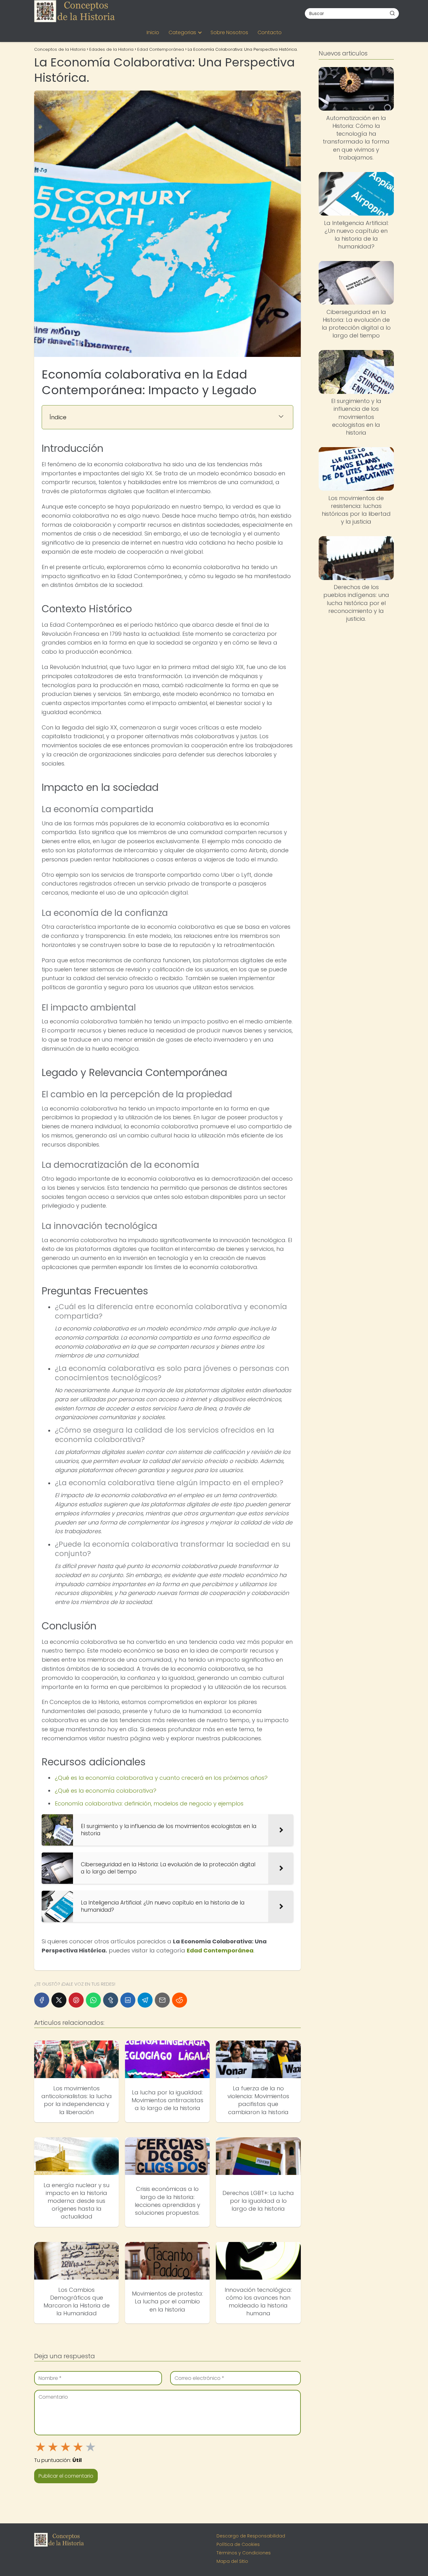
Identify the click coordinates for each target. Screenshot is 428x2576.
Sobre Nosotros (229, 32)
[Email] (162, 2000)
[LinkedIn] (128, 2000)
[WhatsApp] (93, 2000)
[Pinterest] (76, 2000)
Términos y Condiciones (244, 2553)
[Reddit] (180, 2000)
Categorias (182, 32)
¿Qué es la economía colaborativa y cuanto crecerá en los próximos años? (161, 1778)
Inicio (153, 32)
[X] (59, 2000)
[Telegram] (145, 2000)
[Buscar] (392, 13)
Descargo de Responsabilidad (251, 2536)
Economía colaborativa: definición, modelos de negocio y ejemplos (149, 1803)
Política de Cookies (238, 2544)
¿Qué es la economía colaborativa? (106, 1791)
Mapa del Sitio (232, 2561)
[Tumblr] (111, 2000)
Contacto (270, 32)
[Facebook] (42, 2000)
